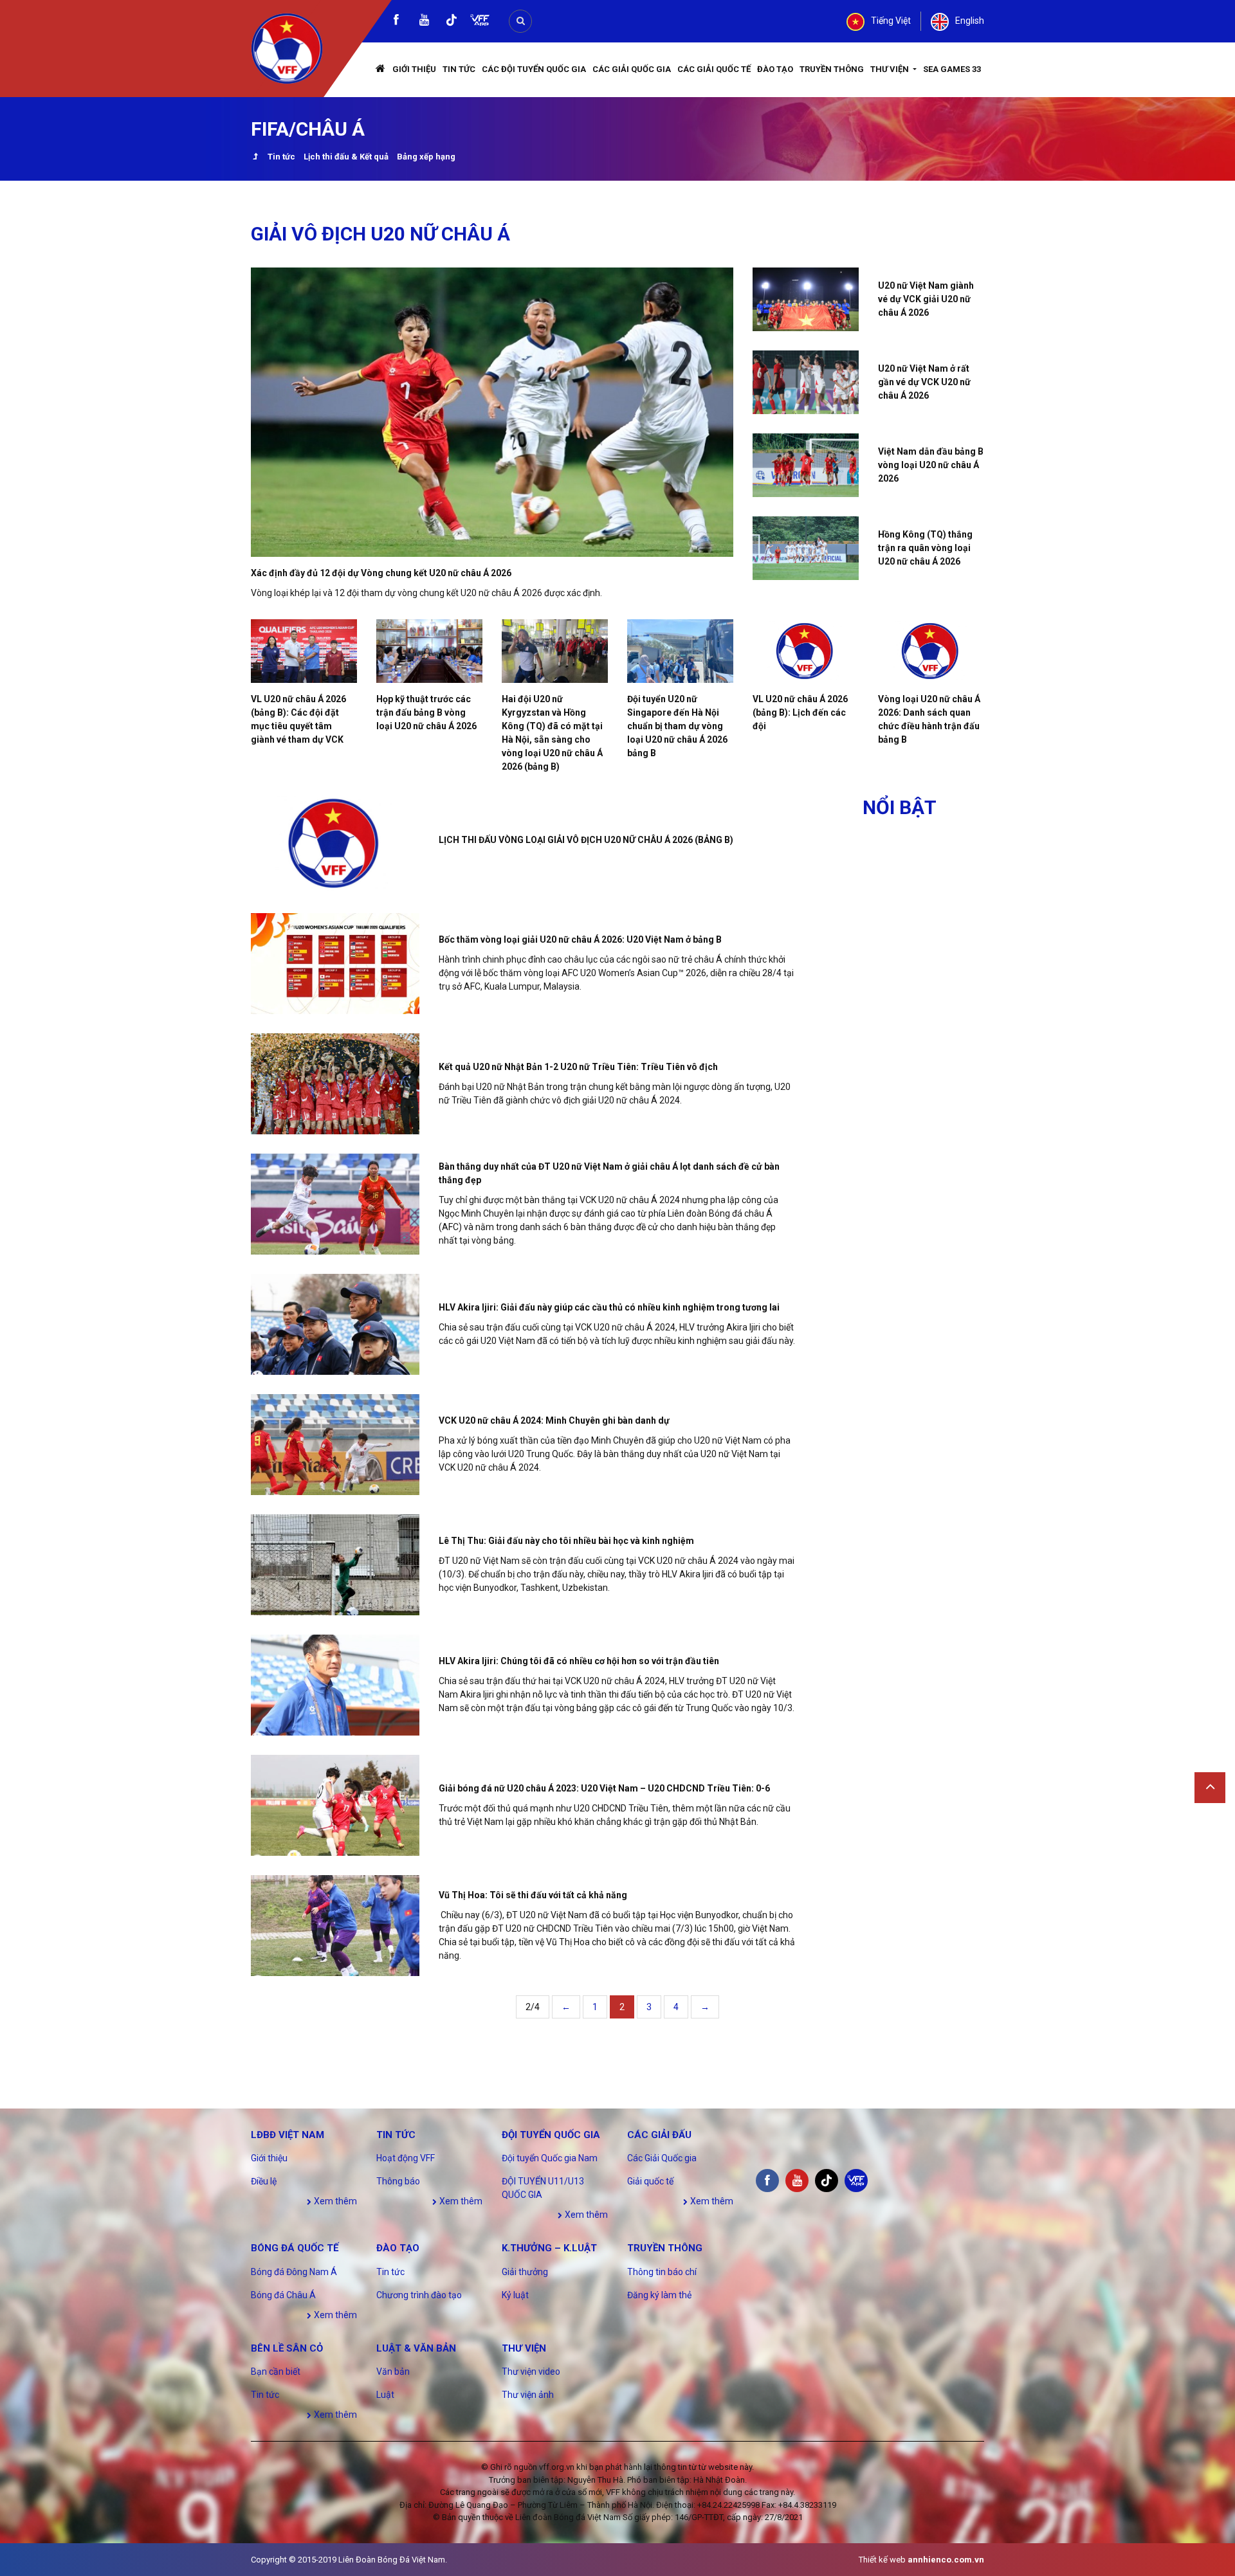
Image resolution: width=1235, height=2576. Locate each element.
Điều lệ (264, 2181)
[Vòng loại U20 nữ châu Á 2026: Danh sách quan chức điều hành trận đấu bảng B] (931, 651)
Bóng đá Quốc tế (295, 2248)
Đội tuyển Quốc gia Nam (550, 2158)
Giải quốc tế (650, 2181)
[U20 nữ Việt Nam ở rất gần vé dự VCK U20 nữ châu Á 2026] (806, 382)
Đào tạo (775, 69)
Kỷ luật (515, 2295)
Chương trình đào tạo (419, 2295)
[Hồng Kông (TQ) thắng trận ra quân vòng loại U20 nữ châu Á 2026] (806, 548)
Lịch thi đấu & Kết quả (346, 157)
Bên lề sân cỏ (287, 2348)
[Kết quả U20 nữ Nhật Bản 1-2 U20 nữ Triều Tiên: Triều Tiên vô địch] (335, 1084)
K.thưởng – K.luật (549, 2248)
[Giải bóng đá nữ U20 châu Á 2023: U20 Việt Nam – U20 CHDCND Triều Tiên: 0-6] (335, 1805)
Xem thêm (334, 2201)
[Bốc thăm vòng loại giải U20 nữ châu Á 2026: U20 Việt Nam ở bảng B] (335, 964)
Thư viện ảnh (528, 2395)
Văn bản (393, 2372)
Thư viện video (531, 2372)
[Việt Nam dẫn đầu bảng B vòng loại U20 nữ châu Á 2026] (806, 465)
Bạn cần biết (276, 2372)
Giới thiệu (414, 69)
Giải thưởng (525, 2272)
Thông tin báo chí (662, 2272)
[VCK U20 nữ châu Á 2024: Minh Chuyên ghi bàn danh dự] (335, 1445)
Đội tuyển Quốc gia (551, 2135)
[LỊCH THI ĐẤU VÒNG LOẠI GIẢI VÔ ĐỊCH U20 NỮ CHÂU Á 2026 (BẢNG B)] (335, 843)
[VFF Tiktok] (452, 22)
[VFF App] (480, 22)
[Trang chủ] (381, 70)
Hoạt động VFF (406, 2158)
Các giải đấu (659, 2135)
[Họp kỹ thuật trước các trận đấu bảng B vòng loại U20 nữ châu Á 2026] (429, 651)
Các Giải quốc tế (714, 69)
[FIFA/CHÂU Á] (255, 158)
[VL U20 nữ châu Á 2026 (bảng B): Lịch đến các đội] (806, 651)
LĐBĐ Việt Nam (288, 2135)
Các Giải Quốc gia (632, 69)
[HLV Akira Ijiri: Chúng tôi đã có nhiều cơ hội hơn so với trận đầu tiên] (335, 1685)
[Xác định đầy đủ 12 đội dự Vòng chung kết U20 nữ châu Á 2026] (492, 412)
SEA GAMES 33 (952, 69)
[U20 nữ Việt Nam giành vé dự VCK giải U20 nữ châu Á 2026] (806, 299)
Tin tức (459, 69)
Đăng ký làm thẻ (659, 2295)
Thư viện (891, 69)
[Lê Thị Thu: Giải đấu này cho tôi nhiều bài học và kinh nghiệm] (335, 1565)
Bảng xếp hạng (426, 157)
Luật (385, 2395)
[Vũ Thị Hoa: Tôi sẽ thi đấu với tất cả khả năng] (335, 1926)
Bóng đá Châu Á (283, 2295)
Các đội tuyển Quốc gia (534, 69)
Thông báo (398, 2181)
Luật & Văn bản (416, 2348)
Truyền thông (832, 69)
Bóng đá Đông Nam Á (294, 2272)
